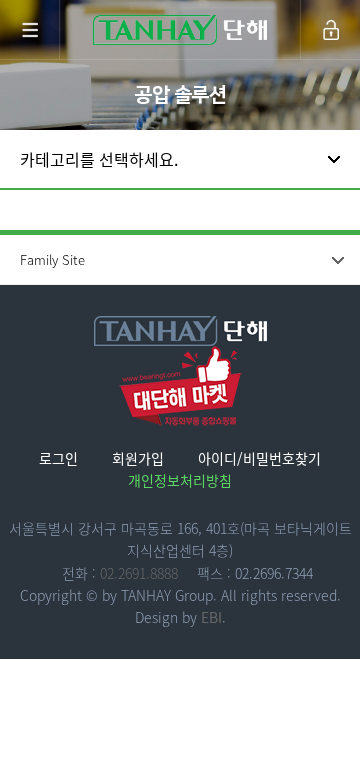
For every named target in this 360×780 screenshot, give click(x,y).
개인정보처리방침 (180, 480)
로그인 (58, 458)
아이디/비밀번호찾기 (259, 458)
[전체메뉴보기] (30, 30)
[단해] (179, 30)
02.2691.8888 (139, 573)
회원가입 (138, 458)
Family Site (52, 259)
